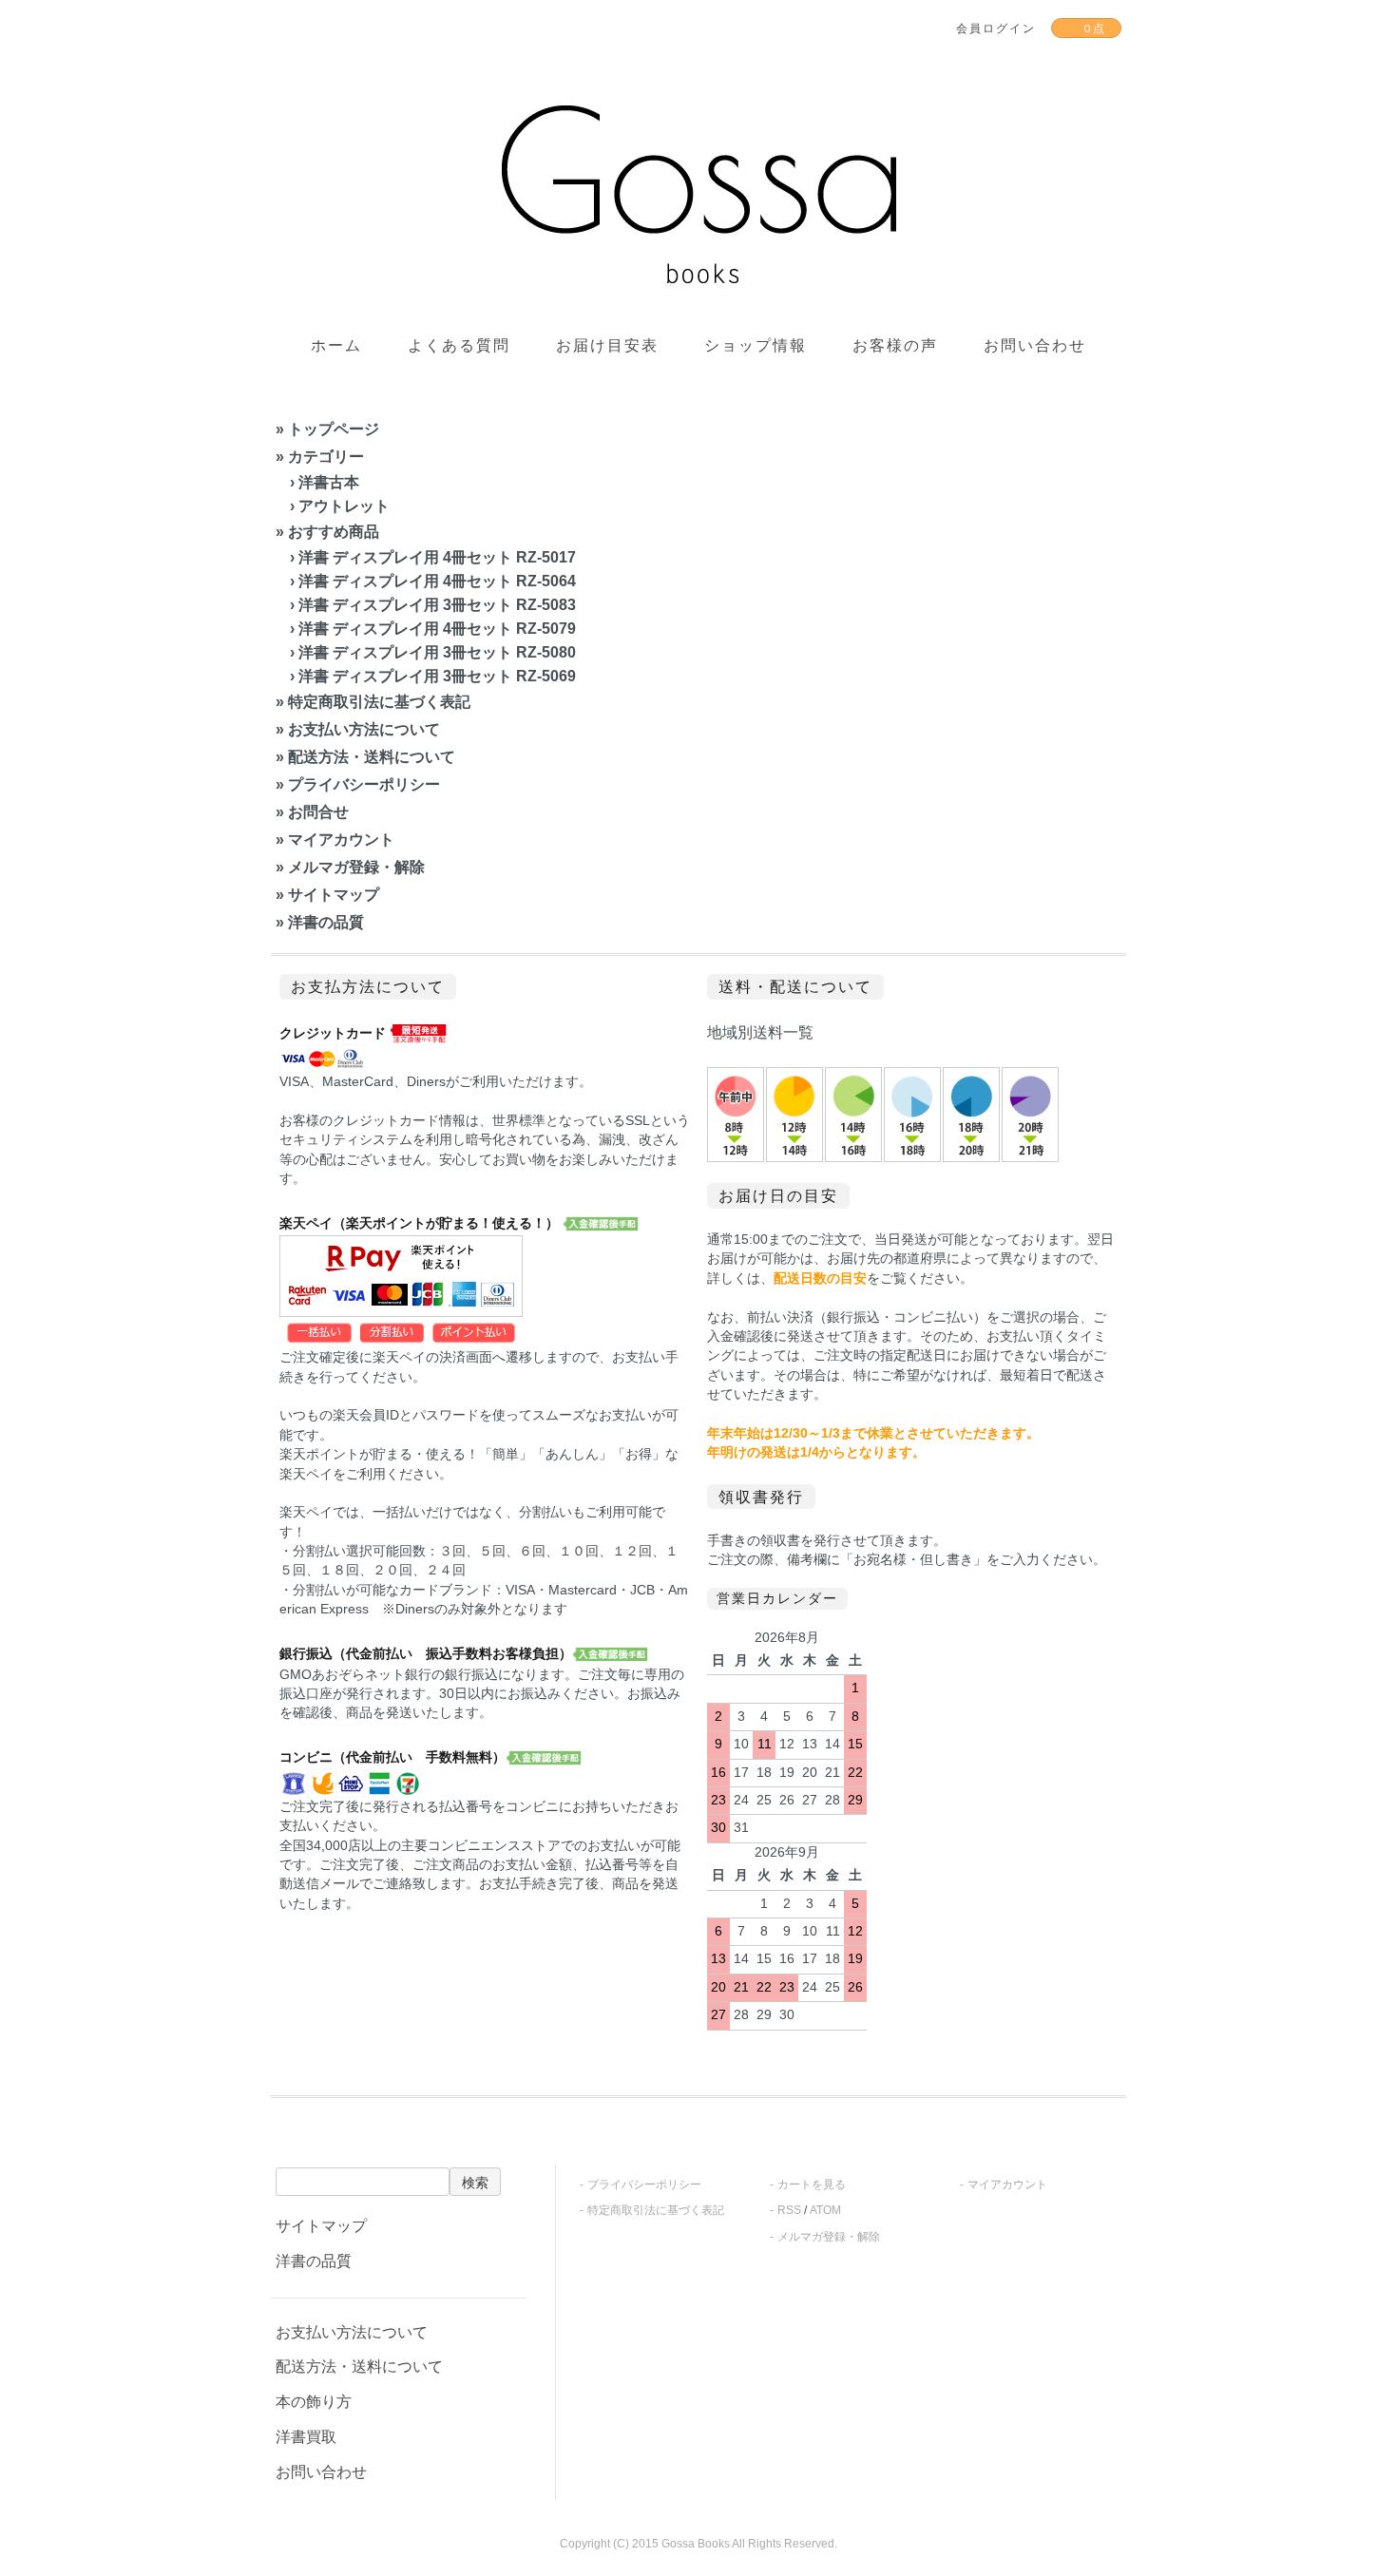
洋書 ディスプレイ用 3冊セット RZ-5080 (437, 652)
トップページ (334, 429)
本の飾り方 (314, 2402)
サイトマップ (334, 895)
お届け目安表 (607, 345)
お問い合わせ (1035, 345)
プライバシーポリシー (364, 784)
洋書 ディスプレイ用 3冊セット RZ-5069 (437, 676)
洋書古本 (329, 482)
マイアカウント (341, 840)
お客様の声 (895, 345)
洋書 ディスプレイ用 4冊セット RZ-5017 (437, 557)
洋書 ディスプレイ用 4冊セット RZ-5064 (437, 581)
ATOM (825, 2210)
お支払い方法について (364, 729)
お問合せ (318, 812)
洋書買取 (306, 2437)
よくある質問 (459, 345)
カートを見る (812, 2185)
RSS (789, 2210)
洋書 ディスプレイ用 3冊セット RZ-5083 (437, 605)
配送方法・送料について (372, 757)
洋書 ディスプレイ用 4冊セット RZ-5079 (437, 629)
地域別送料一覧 (760, 1032)
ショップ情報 (756, 345)
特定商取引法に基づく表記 (379, 702)
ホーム (336, 345)
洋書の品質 (326, 922)
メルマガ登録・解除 (356, 867)
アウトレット (344, 506)
